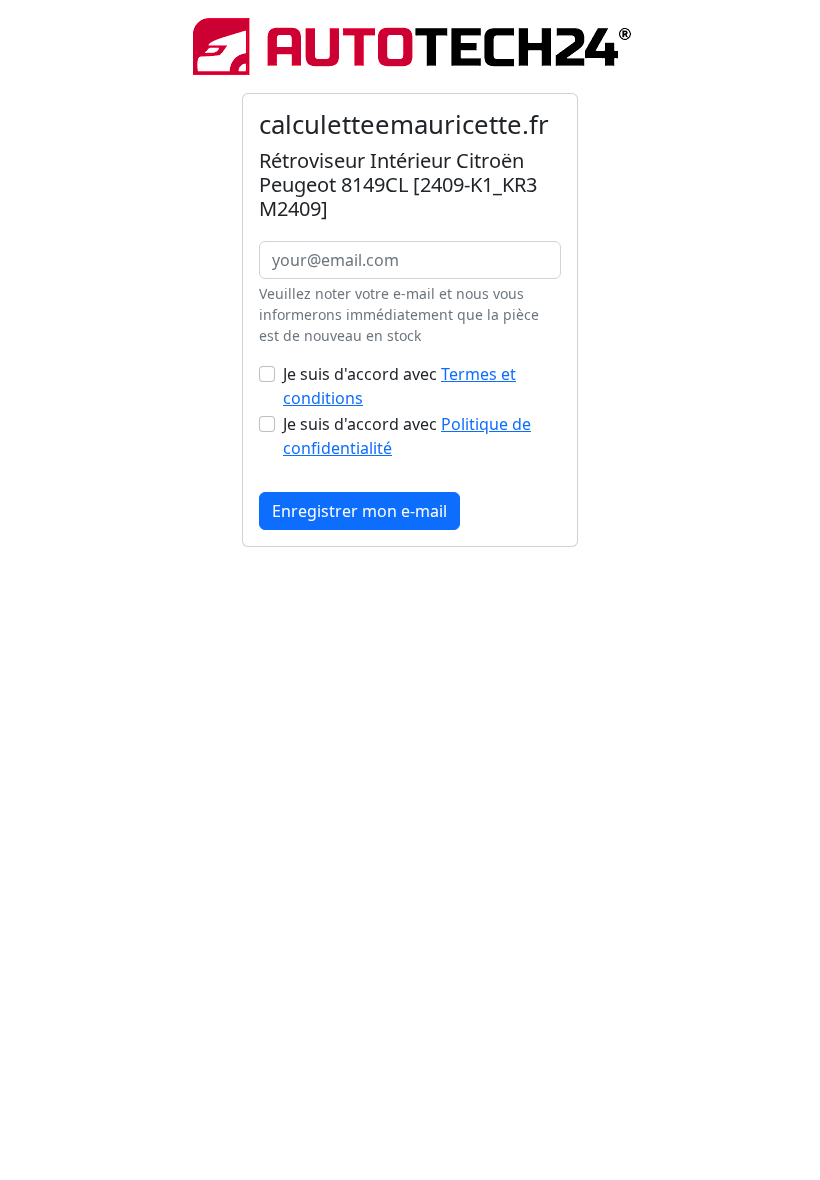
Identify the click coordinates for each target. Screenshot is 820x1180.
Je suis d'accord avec (399, 386)
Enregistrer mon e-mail (359, 511)
